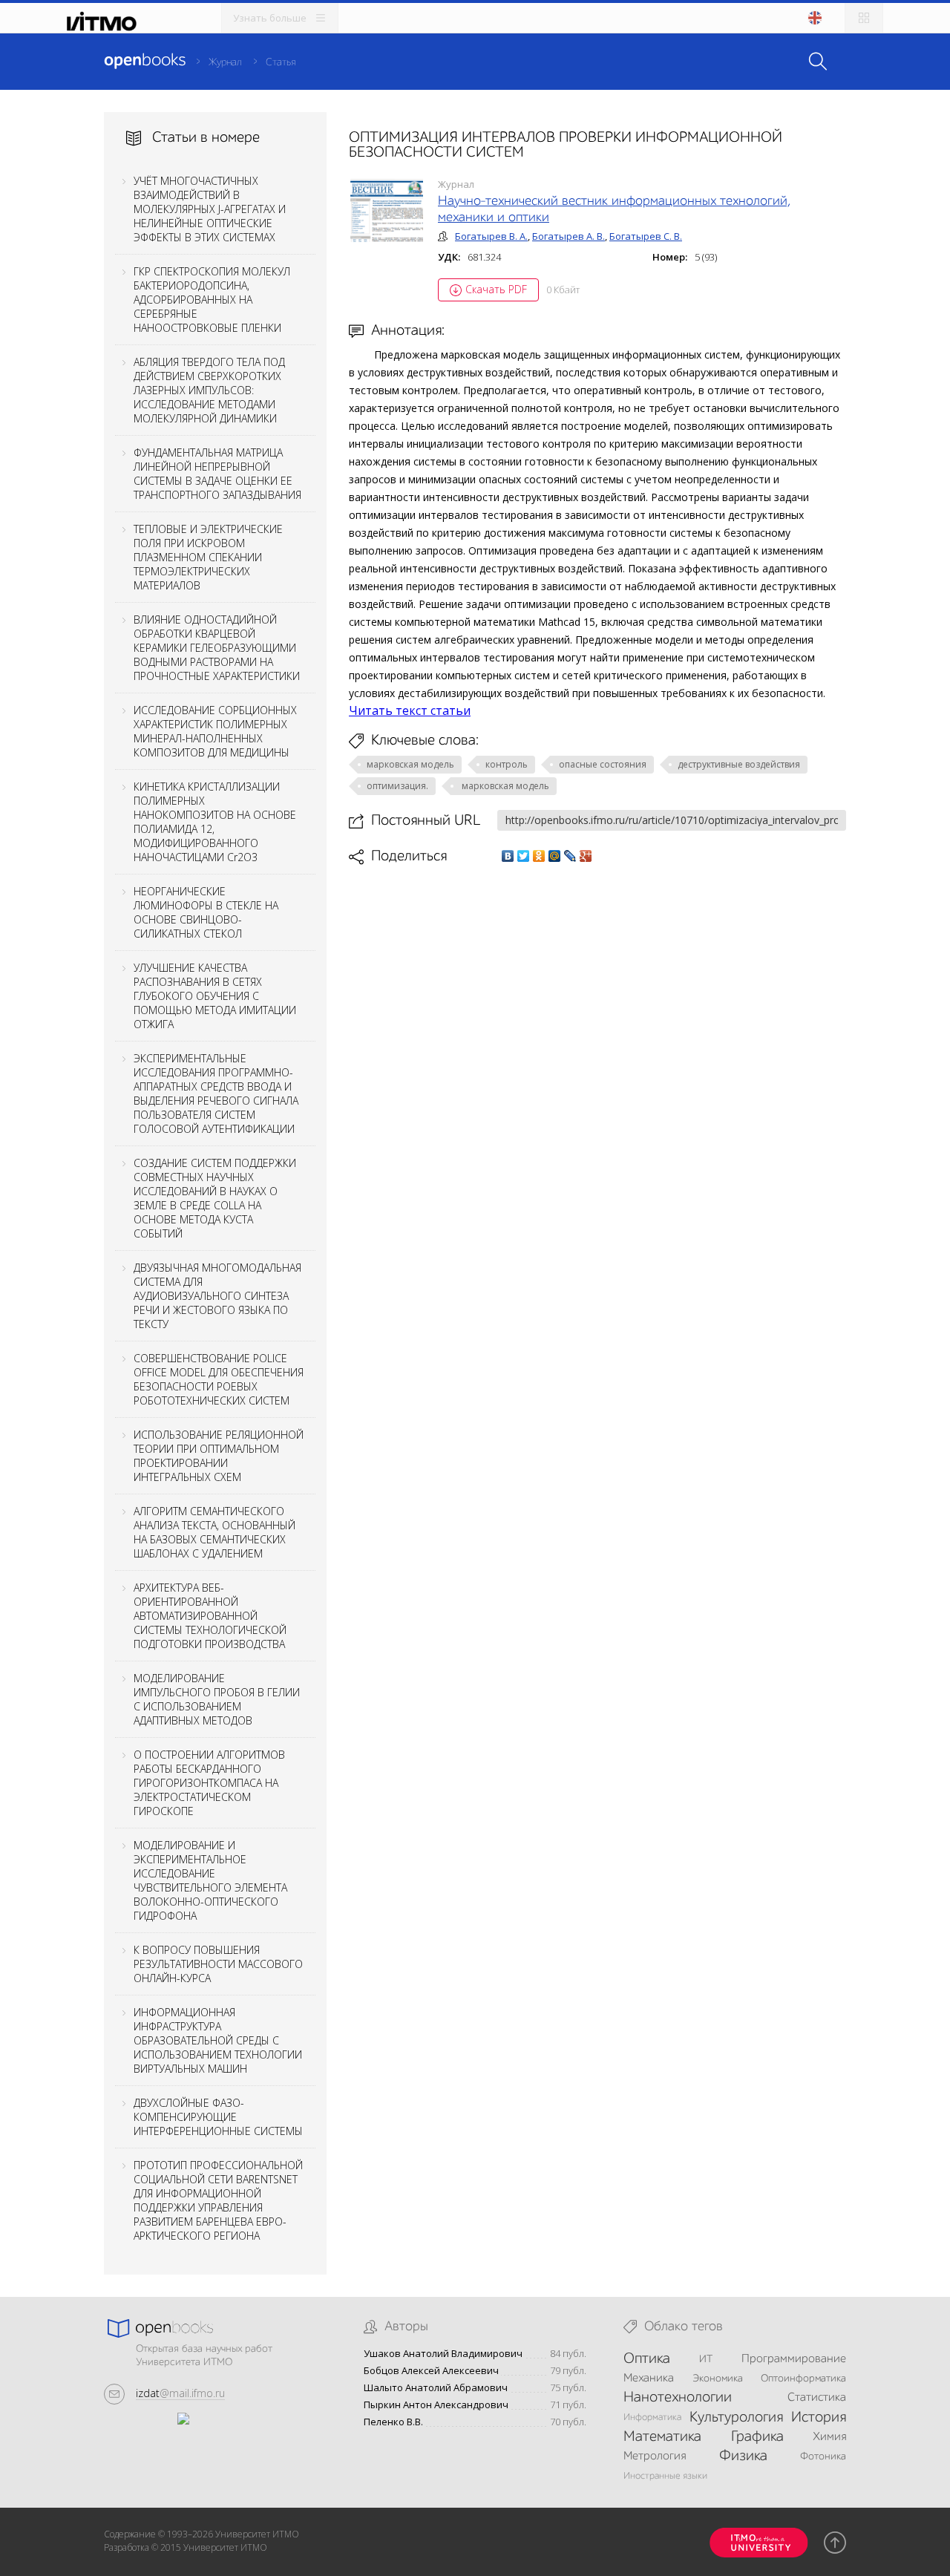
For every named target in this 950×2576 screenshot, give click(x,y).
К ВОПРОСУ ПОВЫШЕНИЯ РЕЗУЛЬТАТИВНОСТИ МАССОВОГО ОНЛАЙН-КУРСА (218, 1964)
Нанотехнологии (678, 2398)
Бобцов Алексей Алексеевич (431, 2371)
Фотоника (823, 2456)
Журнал (225, 62)
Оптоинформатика (803, 2379)
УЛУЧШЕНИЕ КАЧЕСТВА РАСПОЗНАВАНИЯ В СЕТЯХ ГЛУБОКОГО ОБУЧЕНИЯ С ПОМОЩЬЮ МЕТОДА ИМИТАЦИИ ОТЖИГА (215, 996)
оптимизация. (397, 786)
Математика (662, 2437)
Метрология (655, 2456)
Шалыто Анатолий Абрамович (436, 2388)
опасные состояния (603, 764)
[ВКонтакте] (508, 856)
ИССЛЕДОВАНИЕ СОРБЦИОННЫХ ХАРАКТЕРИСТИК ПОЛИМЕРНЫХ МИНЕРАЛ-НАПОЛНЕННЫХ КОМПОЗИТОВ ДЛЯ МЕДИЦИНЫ (215, 731)
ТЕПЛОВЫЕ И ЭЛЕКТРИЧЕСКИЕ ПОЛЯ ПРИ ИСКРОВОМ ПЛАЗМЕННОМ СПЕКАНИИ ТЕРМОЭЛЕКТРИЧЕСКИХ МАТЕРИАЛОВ (208, 557)
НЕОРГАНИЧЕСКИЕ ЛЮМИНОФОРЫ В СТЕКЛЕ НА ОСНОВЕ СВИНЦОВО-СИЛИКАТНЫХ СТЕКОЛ (206, 912)
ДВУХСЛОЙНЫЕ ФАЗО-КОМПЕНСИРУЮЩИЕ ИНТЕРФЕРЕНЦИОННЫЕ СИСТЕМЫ (218, 2117)
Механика (649, 2379)
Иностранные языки (665, 2476)
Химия (829, 2437)
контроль (507, 764)
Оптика (647, 2359)
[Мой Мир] (555, 856)
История (819, 2418)
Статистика (817, 2398)
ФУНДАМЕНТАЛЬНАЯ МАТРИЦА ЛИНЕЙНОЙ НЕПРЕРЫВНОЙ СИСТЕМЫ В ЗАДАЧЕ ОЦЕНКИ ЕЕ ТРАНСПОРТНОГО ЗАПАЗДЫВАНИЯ (217, 474)
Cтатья (281, 62)
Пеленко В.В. (393, 2422)
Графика (757, 2437)
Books (145, 61)
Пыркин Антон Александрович (436, 2405)
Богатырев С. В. (646, 236)
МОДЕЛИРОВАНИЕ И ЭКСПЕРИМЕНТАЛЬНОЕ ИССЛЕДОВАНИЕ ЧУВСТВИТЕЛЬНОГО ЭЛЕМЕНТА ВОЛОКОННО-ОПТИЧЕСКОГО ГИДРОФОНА (210, 1880)
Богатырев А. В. (569, 236)
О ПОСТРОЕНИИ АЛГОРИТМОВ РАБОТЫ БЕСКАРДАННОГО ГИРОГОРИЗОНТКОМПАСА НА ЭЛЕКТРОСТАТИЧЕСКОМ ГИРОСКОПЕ (209, 1783)
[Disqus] (597, 1074)
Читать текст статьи (410, 710)
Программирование (794, 2359)
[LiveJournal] (570, 856)
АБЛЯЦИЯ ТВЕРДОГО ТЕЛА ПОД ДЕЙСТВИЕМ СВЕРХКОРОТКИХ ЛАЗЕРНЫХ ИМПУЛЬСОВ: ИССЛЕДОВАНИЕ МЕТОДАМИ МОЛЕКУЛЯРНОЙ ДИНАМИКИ (209, 390)
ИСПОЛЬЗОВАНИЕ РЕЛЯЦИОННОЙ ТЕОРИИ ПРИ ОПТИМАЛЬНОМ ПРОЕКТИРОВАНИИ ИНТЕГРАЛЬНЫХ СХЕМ (219, 1456)
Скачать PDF (496, 289)
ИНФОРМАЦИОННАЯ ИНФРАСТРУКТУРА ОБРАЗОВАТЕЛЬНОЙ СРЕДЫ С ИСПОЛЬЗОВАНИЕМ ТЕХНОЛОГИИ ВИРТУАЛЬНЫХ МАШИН (218, 2040)
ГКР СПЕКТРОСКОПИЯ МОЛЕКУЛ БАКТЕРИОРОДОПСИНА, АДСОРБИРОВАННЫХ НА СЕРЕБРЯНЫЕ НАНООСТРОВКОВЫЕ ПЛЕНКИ (212, 300)
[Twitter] (524, 856)
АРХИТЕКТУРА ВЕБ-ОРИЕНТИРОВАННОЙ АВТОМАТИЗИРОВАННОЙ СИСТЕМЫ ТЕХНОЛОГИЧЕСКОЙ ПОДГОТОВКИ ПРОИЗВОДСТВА (210, 1616)
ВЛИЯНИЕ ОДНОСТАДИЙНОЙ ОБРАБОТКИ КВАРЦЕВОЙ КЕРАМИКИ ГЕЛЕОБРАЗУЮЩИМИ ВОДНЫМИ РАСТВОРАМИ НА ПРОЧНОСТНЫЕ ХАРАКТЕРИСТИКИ (217, 648)
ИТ (706, 2359)
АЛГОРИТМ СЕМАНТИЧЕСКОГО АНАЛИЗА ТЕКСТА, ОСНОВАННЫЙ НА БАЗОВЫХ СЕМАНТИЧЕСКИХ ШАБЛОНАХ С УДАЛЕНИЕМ (214, 1532)
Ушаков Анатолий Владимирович (443, 2354)
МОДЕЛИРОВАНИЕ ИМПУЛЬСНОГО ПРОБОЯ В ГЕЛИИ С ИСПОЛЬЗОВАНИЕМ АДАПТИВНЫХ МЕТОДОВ (217, 1699)
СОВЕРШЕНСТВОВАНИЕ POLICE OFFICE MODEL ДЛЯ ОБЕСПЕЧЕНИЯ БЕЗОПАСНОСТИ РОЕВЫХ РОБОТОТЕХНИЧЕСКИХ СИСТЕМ (219, 1379)
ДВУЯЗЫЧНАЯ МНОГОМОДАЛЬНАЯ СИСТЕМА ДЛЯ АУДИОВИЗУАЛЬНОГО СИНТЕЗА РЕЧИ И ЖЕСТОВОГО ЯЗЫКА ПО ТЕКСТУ (217, 1296)
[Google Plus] (586, 856)
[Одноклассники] (539, 856)
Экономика (718, 2379)
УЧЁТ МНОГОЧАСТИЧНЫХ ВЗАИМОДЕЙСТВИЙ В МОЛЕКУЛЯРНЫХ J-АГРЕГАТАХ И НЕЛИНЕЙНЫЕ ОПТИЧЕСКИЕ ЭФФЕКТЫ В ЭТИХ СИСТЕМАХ (210, 209)
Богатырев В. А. (491, 236)
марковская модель (410, 764)
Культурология (736, 2418)
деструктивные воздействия (739, 764)
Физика (743, 2456)
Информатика (652, 2418)
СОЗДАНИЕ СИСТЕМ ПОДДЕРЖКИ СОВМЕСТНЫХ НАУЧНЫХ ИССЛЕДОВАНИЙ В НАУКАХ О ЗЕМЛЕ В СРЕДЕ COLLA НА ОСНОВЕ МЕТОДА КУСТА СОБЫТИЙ (215, 1198)
